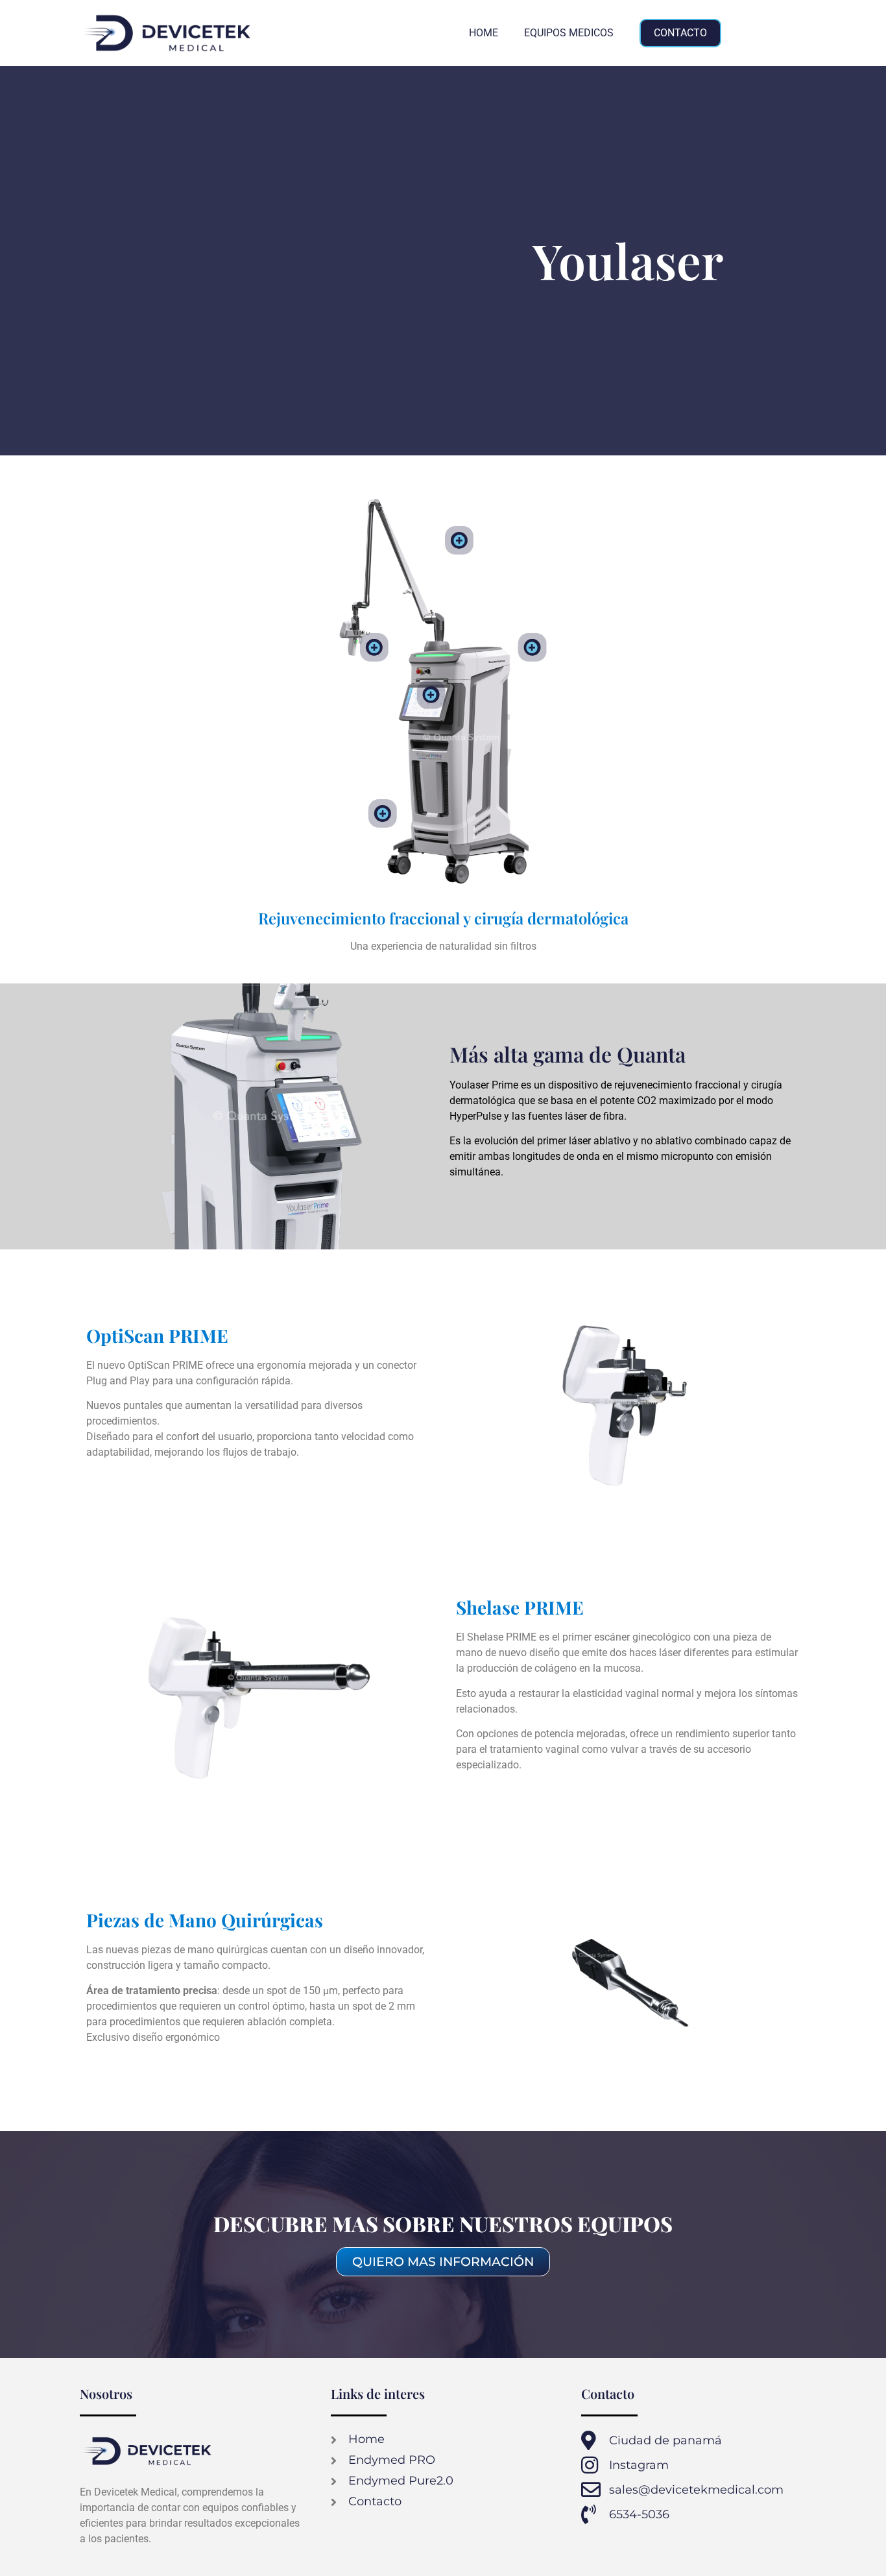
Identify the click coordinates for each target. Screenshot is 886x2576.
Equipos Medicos (569, 33)
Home (484, 33)
